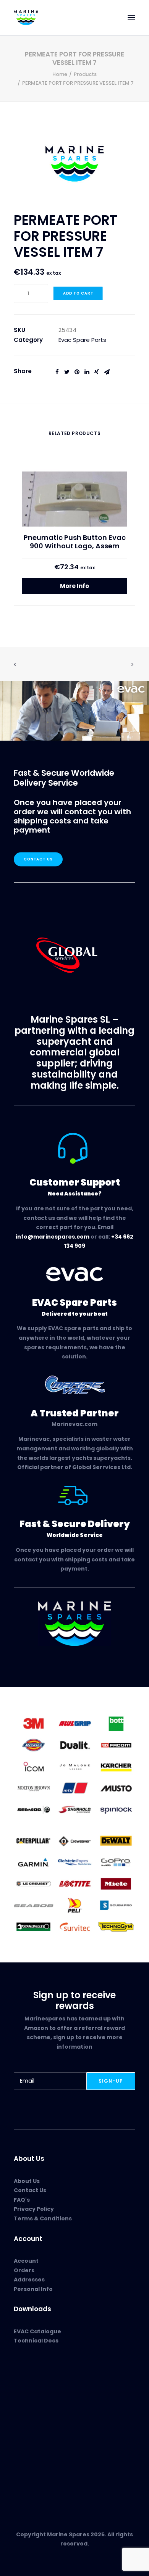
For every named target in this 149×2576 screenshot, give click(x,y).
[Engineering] (74, 1766)
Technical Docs (36, 2341)
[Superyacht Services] (74, 711)
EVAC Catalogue (37, 2331)
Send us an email (38, 2469)
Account (26, 2261)
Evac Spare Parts (82, 340)
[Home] (74, 1624)
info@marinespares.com (53, 1237)
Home (60, 74)
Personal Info (33, 2289)
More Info (74, 586)
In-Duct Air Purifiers (41, 2401)
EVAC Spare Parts (38, 2392)
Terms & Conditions (43, 2218)
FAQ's (22, 2200)
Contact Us (38, 859)
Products (85, 74)
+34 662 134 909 (42, 2460)
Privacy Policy (34, 2209)
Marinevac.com (74, 1424)
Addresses (29, 2280)
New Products (33, 2383)
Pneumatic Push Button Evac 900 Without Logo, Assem (75, 542)
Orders (24, 2270)
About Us (27, 2181)
